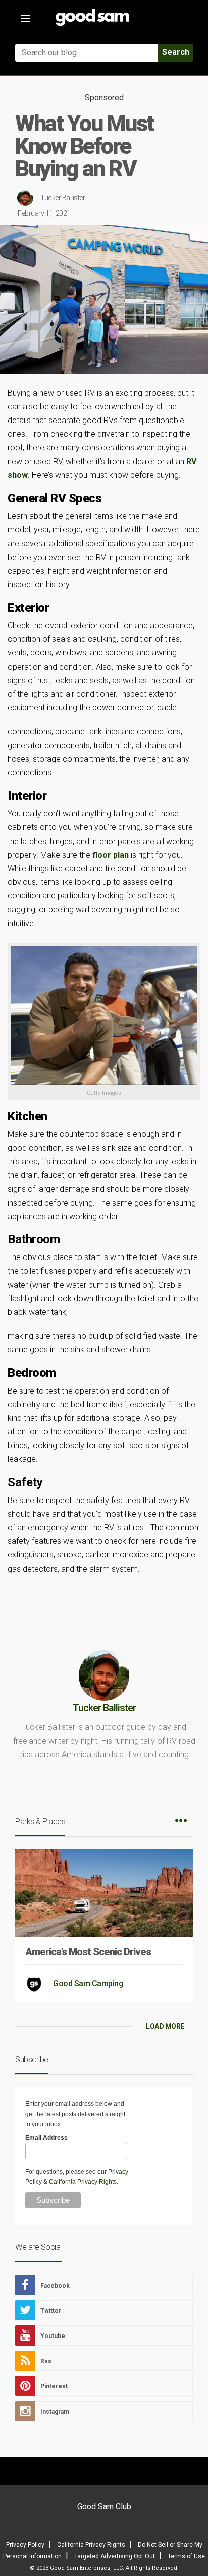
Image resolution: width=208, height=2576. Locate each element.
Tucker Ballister (63, 198)
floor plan (111, 855)
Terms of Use (186, 2556)
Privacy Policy (25, 2545)
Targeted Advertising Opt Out (115, 2556)
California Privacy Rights (83, 2182)
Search (176, 52)
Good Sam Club (104, 2507)
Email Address (46, 2138)
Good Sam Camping (88, 1983)
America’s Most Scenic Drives (88, 1952)
